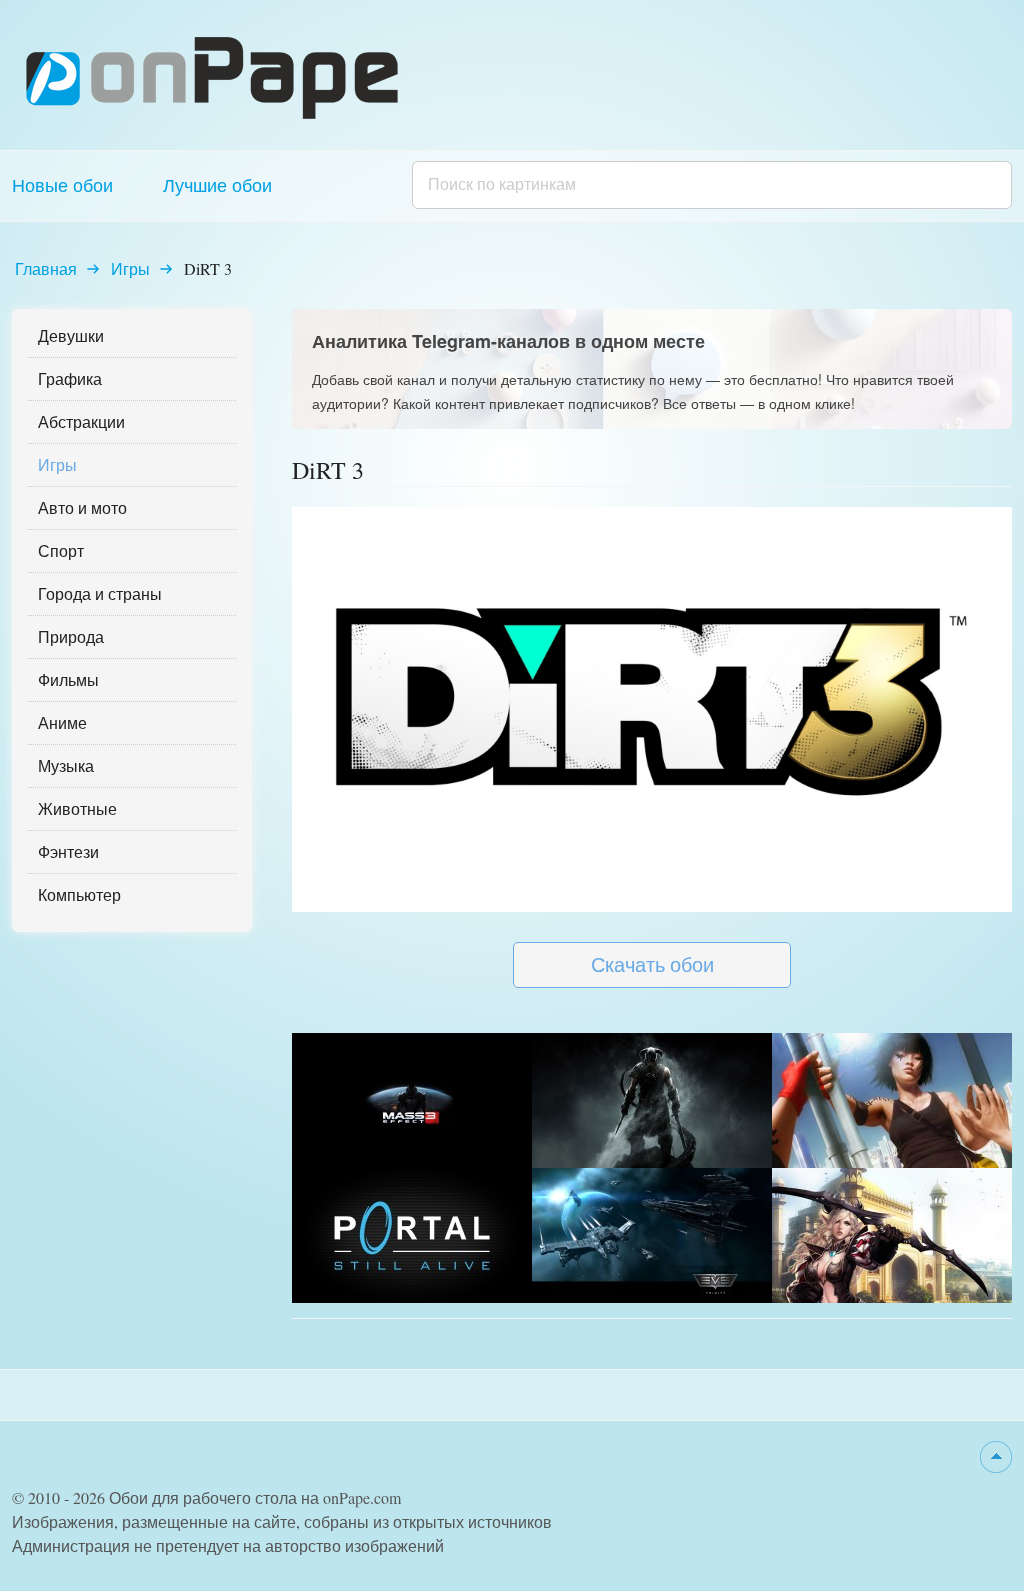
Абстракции (81, 421)
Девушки (71, 335)
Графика (70, 378)
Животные (77, 808)
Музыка (66, 765)
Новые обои (62, 185)
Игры (130, 268)
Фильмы (68, 679)
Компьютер (79, 894)
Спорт (61, 550)
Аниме (62, 722)
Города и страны (100, 593)
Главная (46, 268)
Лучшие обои (217, 185)
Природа (71, 636)
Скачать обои (652, 964)
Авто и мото (82, 507)
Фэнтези (68, 851)
